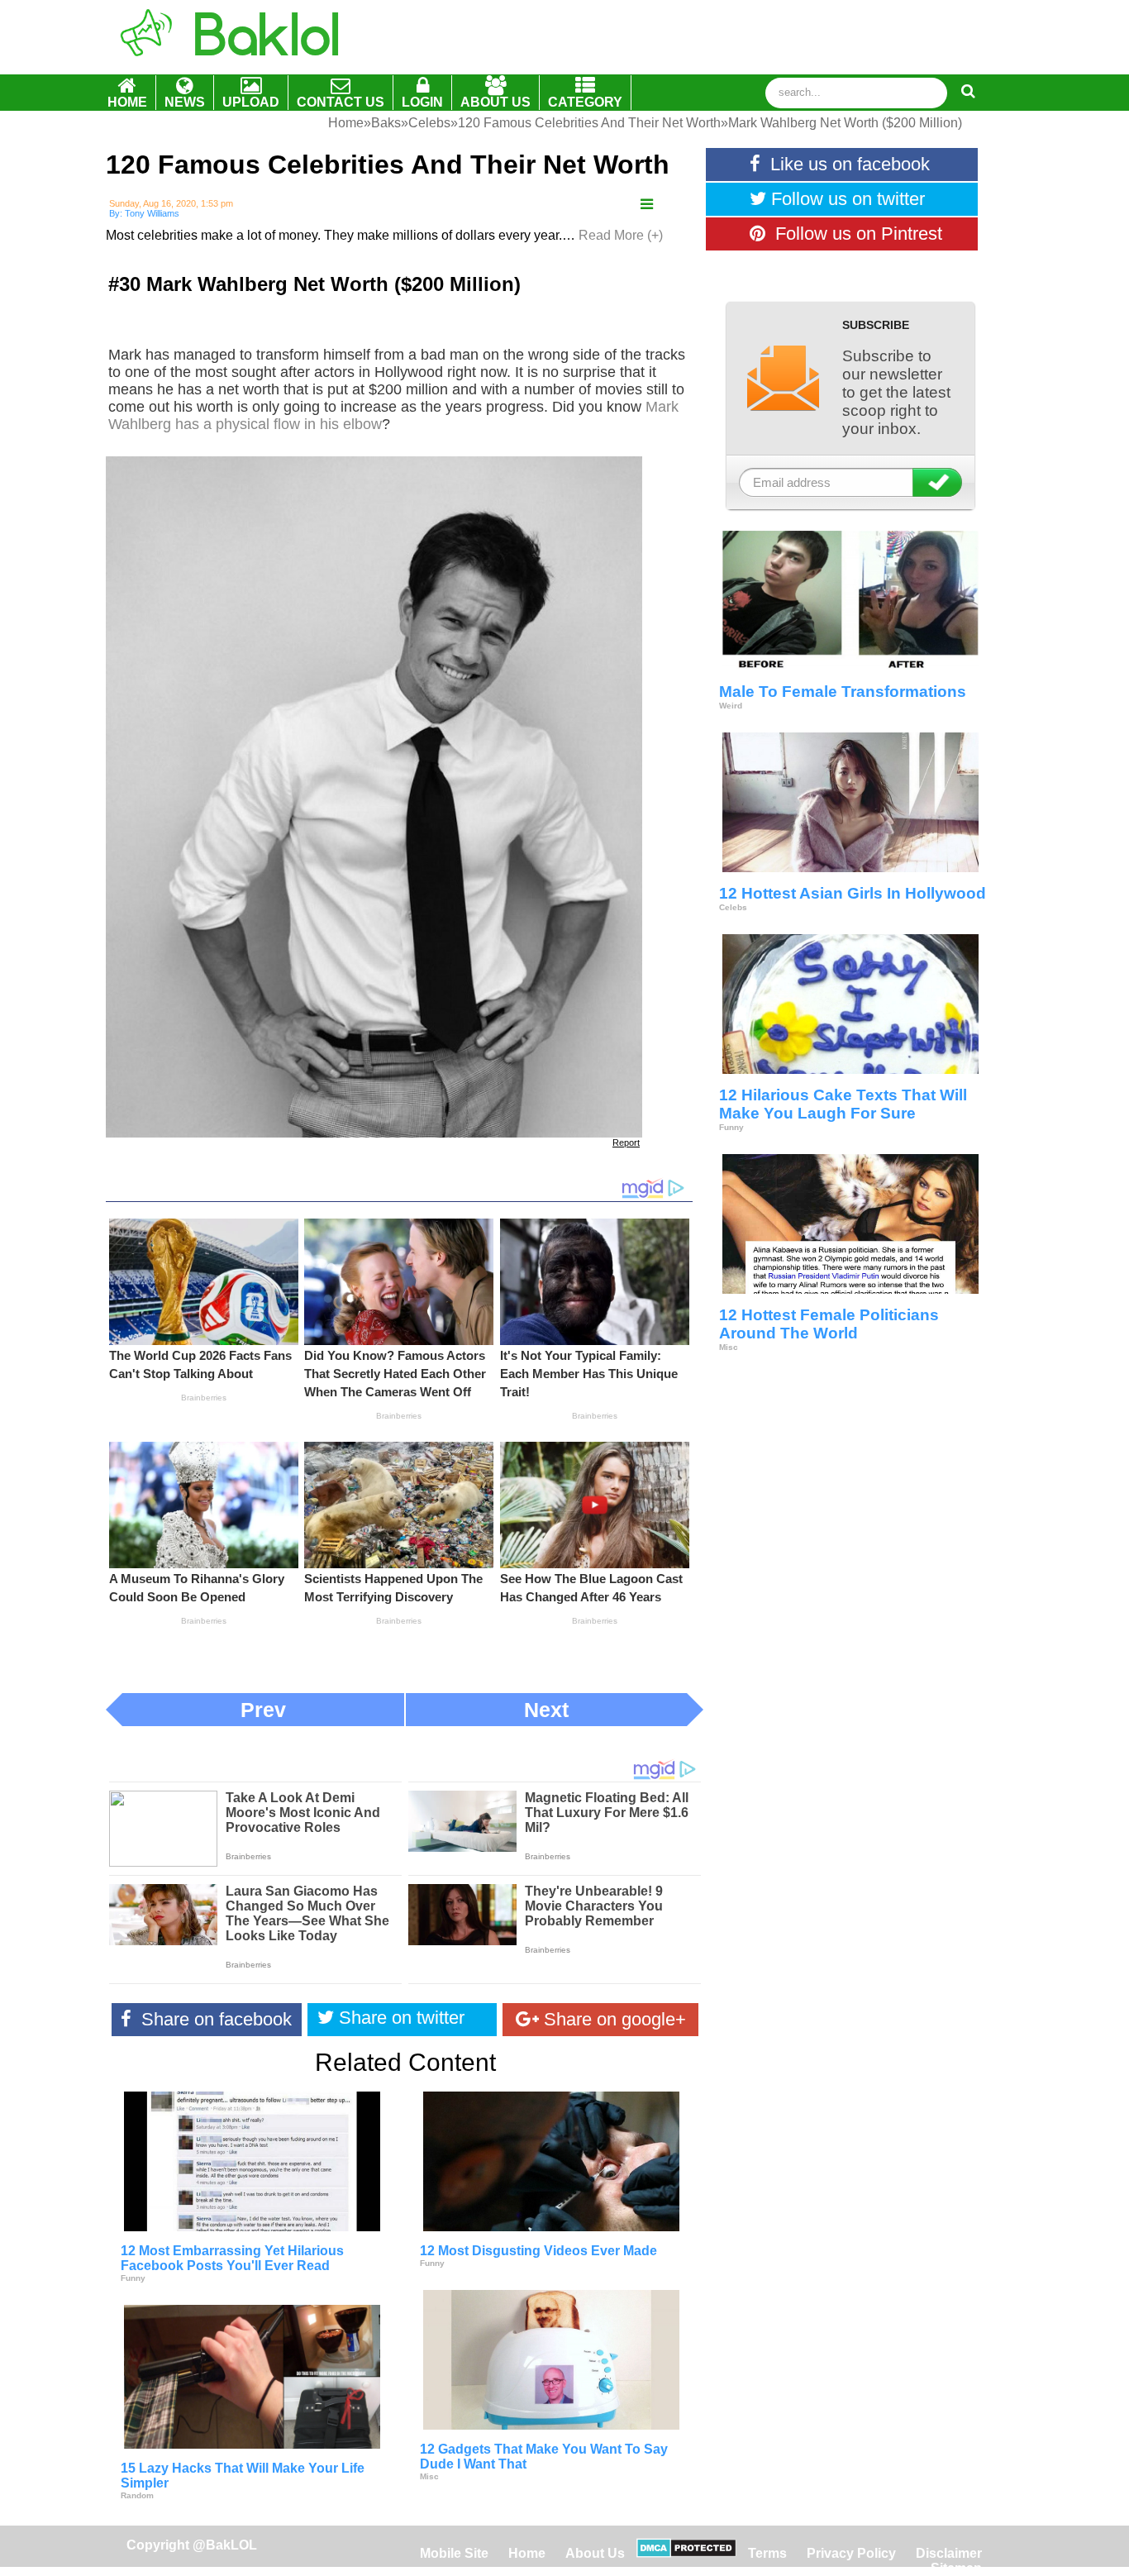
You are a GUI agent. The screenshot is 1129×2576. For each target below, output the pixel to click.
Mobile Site (454, 2553)
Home (529, 2553)
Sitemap (956, 2568)
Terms (767, 2553)
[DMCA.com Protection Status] (686, 2553)
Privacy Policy (851, 2553)
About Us (595, 2553)
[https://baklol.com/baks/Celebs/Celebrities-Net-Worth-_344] (647, 205)
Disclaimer (949, 2553)
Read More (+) (621, 235)
